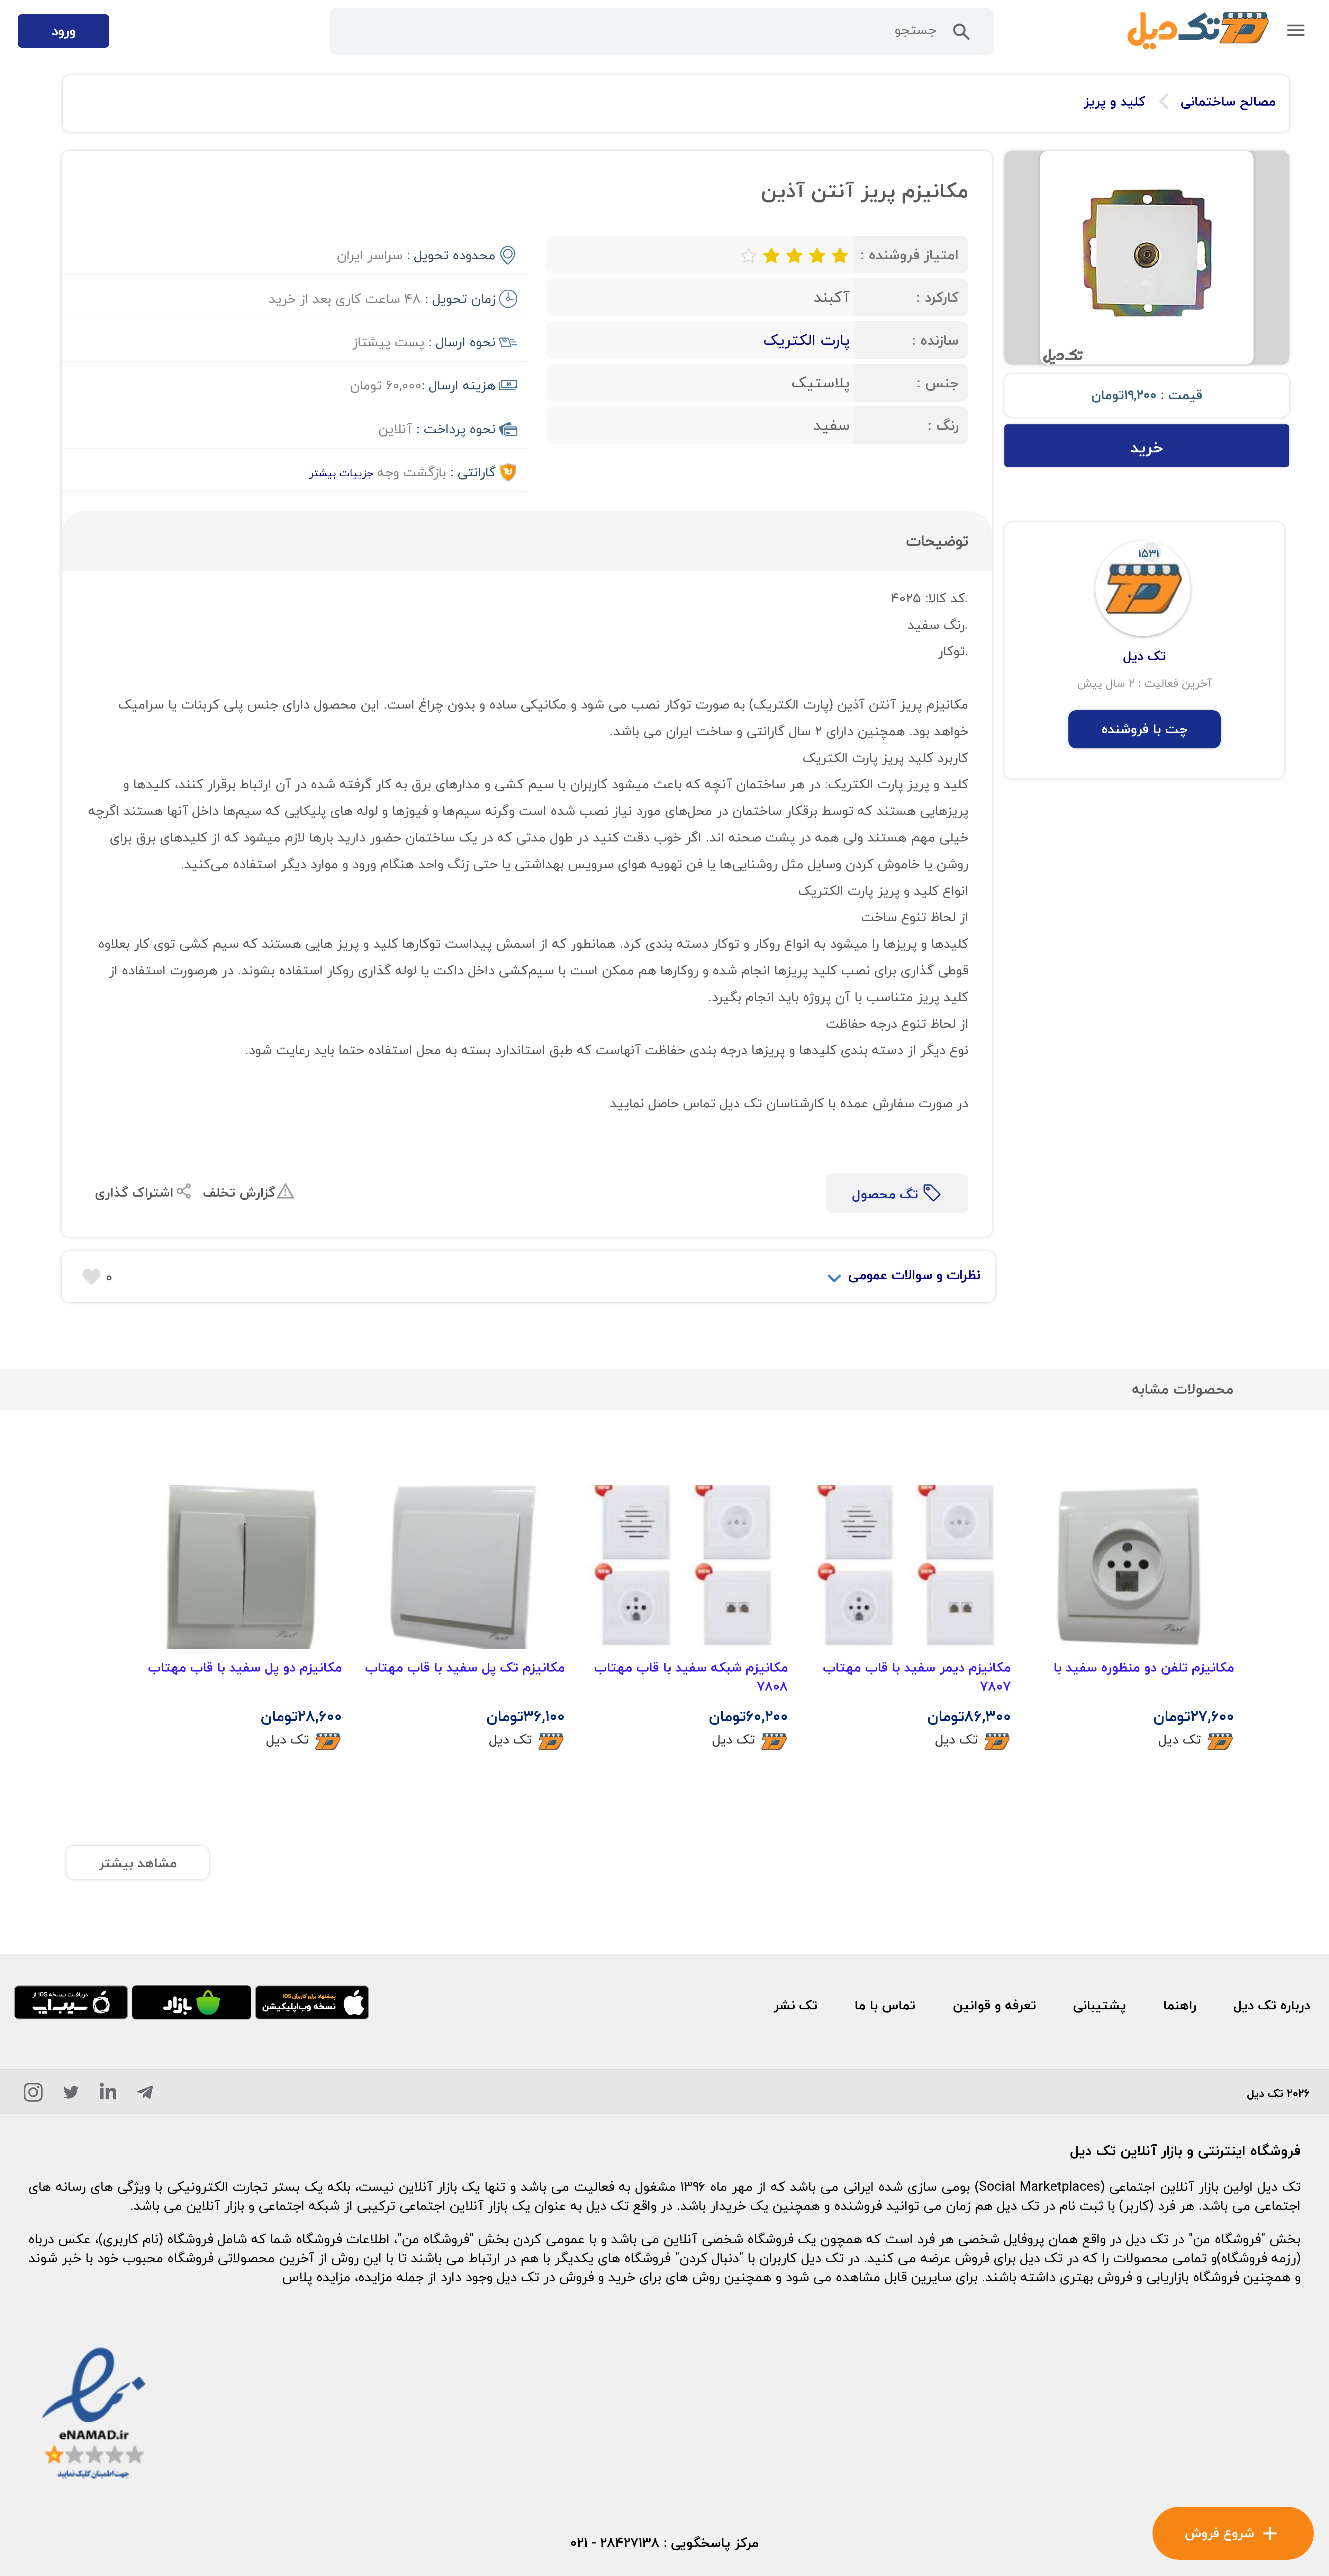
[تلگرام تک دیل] (145, 2096)
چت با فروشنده (1145, 729)
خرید (1147, 447)
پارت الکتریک (807, 340)
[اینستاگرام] (33, 2096)
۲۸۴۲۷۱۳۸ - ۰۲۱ (615, 2543)
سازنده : (935, 340)
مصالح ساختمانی (1228, 102)
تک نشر (795, 2005)
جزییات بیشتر (341, 473)
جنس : (938, 383)
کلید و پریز (1115, 102)
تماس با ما (885, 2005)
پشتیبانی (1100, 2005)
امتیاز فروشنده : (909, 255)
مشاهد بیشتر (138, 1863)
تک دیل (1180, 1739)
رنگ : (943, 425)
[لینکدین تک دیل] (108, 2096)
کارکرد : (937, 297)
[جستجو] (962, 36)
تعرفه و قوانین (995, 2005)
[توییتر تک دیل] (71, 2096)
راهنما (1180, 2005)
